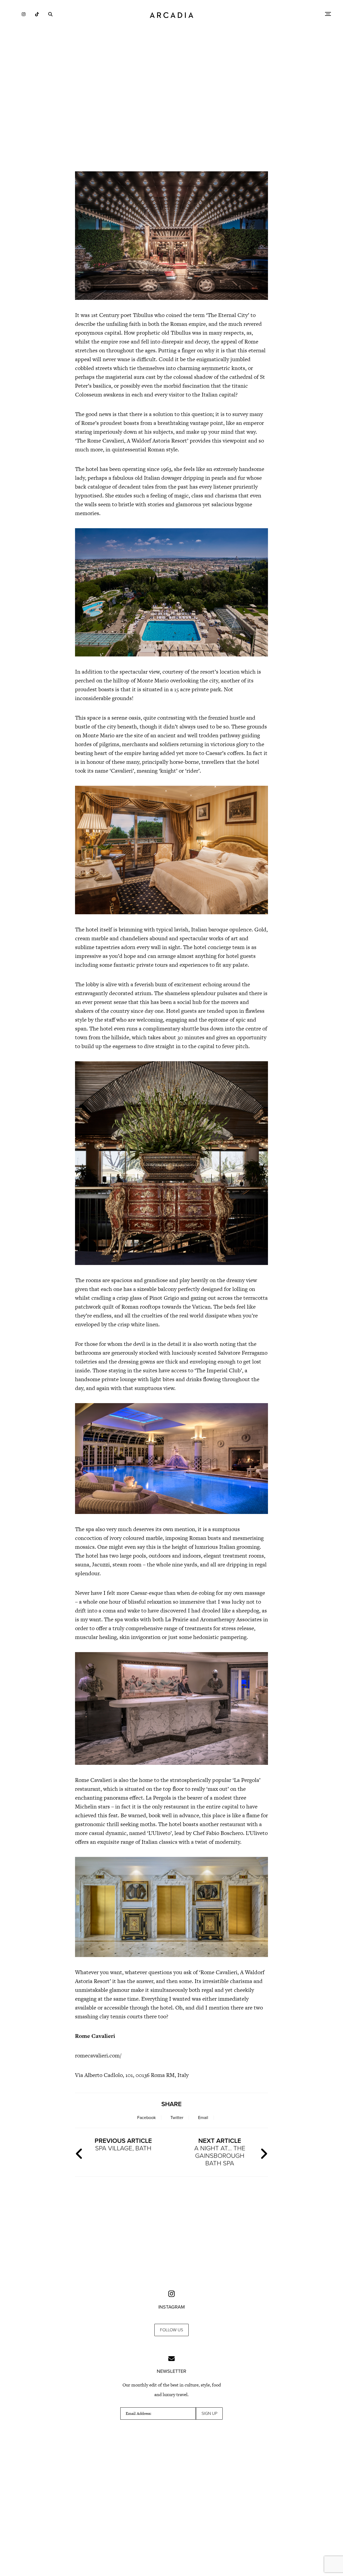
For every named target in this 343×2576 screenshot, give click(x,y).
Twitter (177, 2118)
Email (203, 2118)
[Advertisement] (171, 120)
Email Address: (139, 2413)
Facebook (146, 2118)
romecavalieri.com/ (98, 2055)
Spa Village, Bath (123, 2145)
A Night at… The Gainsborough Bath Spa (220, 2152)
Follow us (171, 2330)
